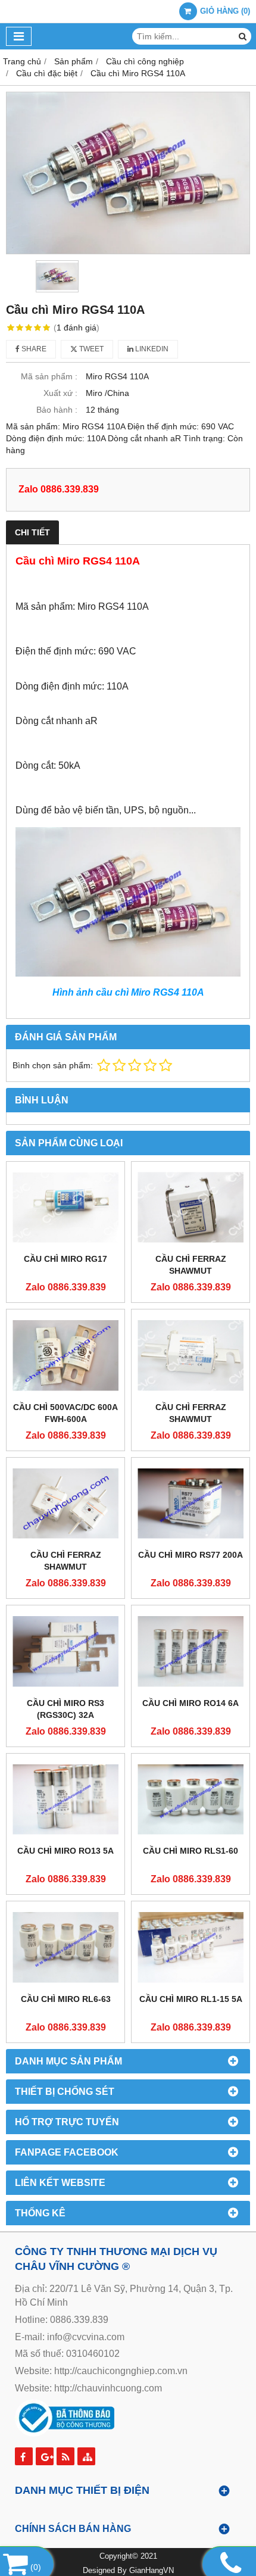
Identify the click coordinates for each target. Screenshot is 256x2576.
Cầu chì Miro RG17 (65, 1259)
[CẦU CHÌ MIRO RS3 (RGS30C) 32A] (65, 1651)
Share (33, 349)
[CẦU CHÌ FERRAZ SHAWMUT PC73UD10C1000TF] (191, 1208)
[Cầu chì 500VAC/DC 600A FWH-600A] (65, 1355)
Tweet (90, 349)
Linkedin (151, 349)
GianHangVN (152, 2571)
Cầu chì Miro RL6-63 (66, 1999)
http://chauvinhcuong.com (108, 2388)
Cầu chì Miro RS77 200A (191, 1555)
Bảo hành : (57, 410)
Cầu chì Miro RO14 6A (191, 1703)
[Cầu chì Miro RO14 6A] (191, 1651)
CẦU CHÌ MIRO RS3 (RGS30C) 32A (65, 1709)
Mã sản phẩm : (49, 376)
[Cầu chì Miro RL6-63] (65, 1947)
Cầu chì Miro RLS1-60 (191, 1851)
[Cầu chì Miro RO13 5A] (65, 1800)
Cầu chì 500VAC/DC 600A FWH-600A (65, 1413)
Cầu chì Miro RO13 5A (65, 1851)
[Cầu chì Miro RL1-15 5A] (191, 1947)
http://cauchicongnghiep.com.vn (121, 2371)
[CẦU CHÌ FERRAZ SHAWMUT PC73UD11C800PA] (65, 1504)
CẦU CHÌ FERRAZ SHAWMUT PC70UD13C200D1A (191, 1419)
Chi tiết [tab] (32, 532)
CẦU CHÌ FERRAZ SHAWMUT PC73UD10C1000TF (191, 1271)
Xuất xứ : (60, 393)
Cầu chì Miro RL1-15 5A (191, 1999)
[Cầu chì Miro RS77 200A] (191, 1504)
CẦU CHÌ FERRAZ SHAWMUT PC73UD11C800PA (65, 1567)
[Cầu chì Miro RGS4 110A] (128, 173)
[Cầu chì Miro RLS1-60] (191, 1800)
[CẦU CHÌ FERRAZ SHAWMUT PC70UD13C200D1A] (191, 1355)
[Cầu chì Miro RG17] (65, 1208)
